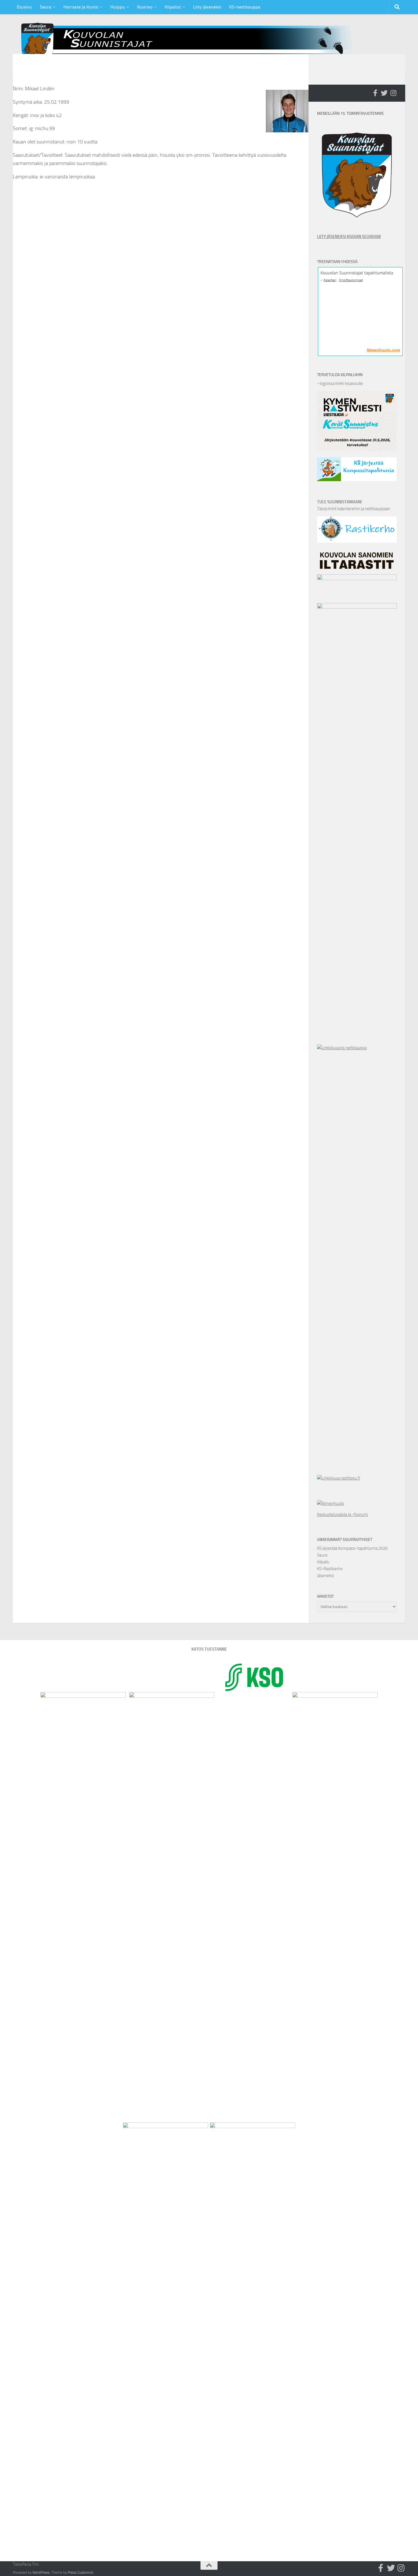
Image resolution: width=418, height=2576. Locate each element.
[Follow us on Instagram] (393, 93)
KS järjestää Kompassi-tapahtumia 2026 (352, 1548)
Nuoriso (145, 7)
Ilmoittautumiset (351, 280)
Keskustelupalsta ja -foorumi (343, 1515)
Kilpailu (323, 1562)
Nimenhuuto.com (383, 350)
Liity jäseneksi (207, 7)
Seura (45, 7)
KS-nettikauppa (245, 7)
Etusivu (24, 7)
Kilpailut (173, 7)
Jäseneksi (325, 1576)
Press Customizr (80, 2572)
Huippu (118, 7)
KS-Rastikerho (330, 1569)
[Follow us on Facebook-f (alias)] (375, 93)
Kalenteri (330, 280)
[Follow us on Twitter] (384, 93)
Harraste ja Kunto (81, 7)
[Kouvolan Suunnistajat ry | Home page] (192, 42)
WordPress (41, 2572)
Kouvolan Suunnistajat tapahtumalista (357, 273)
